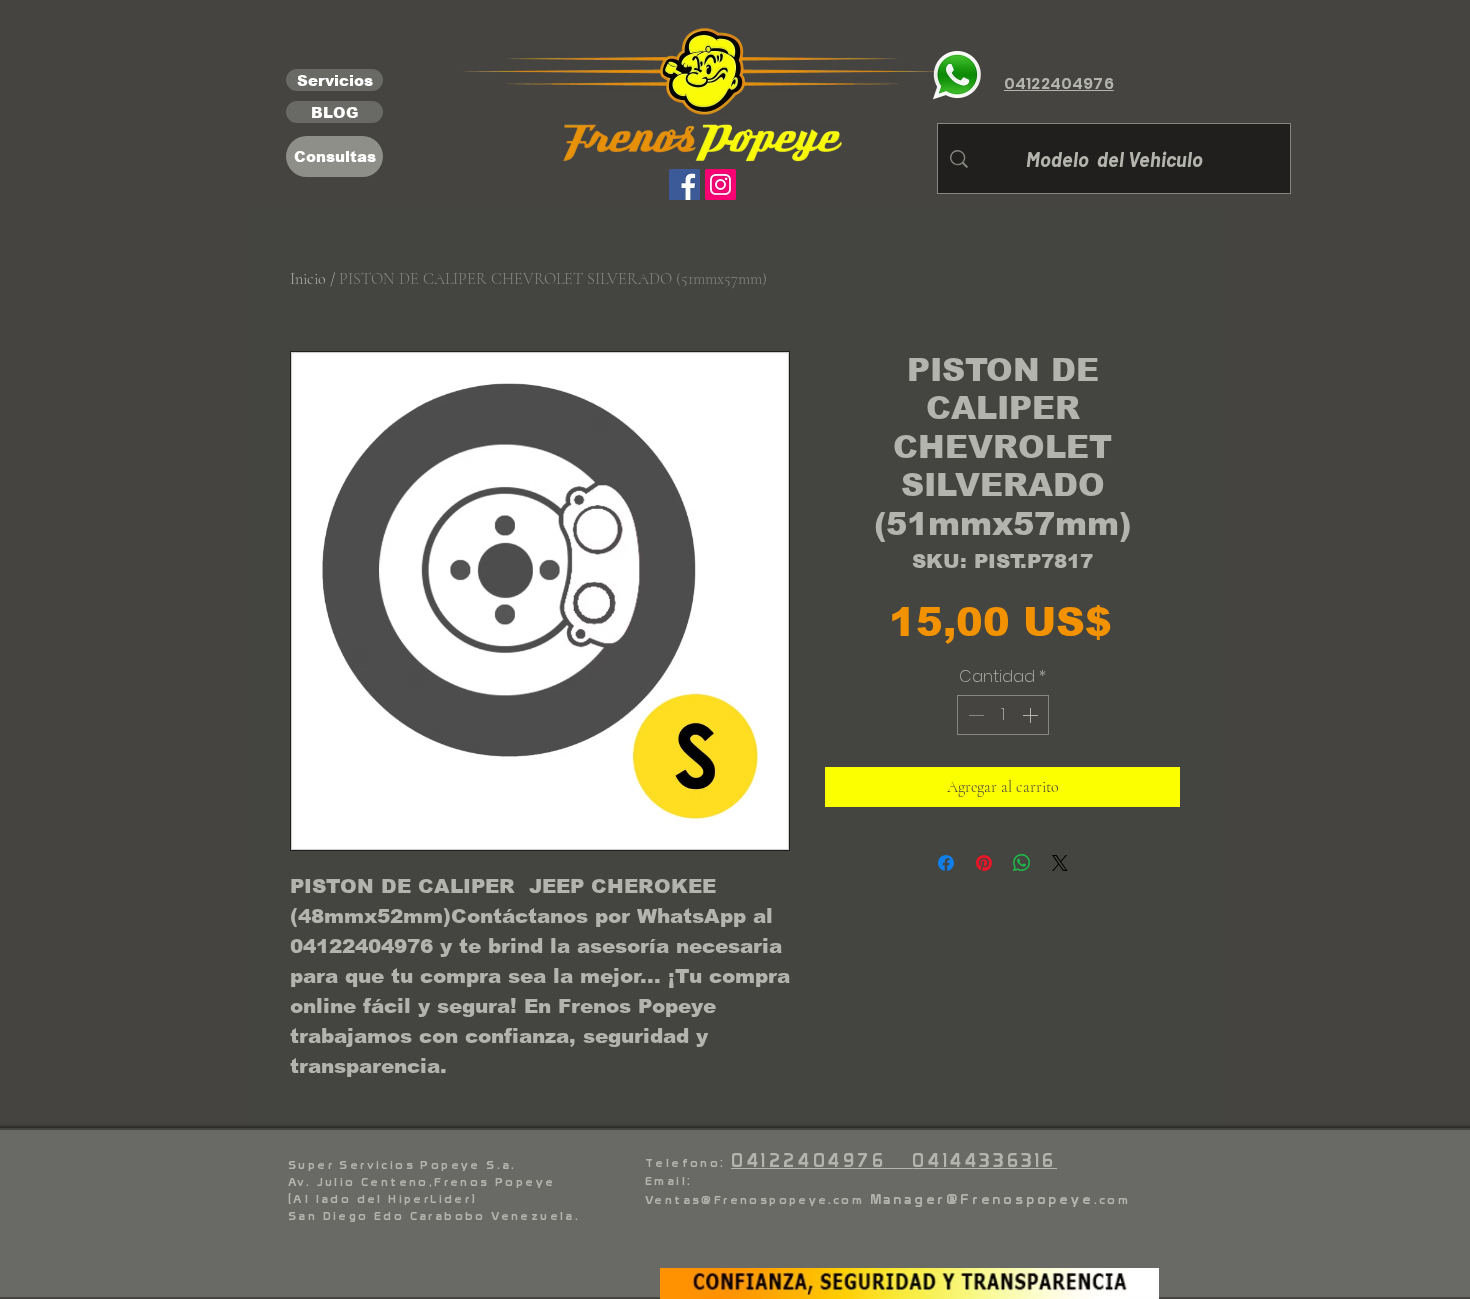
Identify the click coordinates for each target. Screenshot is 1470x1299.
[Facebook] (684, 184)
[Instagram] (720, 184)
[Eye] (957, 75)
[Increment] (1032, 715)
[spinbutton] (1003, 715)
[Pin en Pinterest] (984, 863)
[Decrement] (974, 715)
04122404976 (821, 1160)
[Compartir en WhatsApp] (1022, 863)
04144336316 (984, 1160)
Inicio (308, 279)
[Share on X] (1060, 863)
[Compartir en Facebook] (946, 863)
